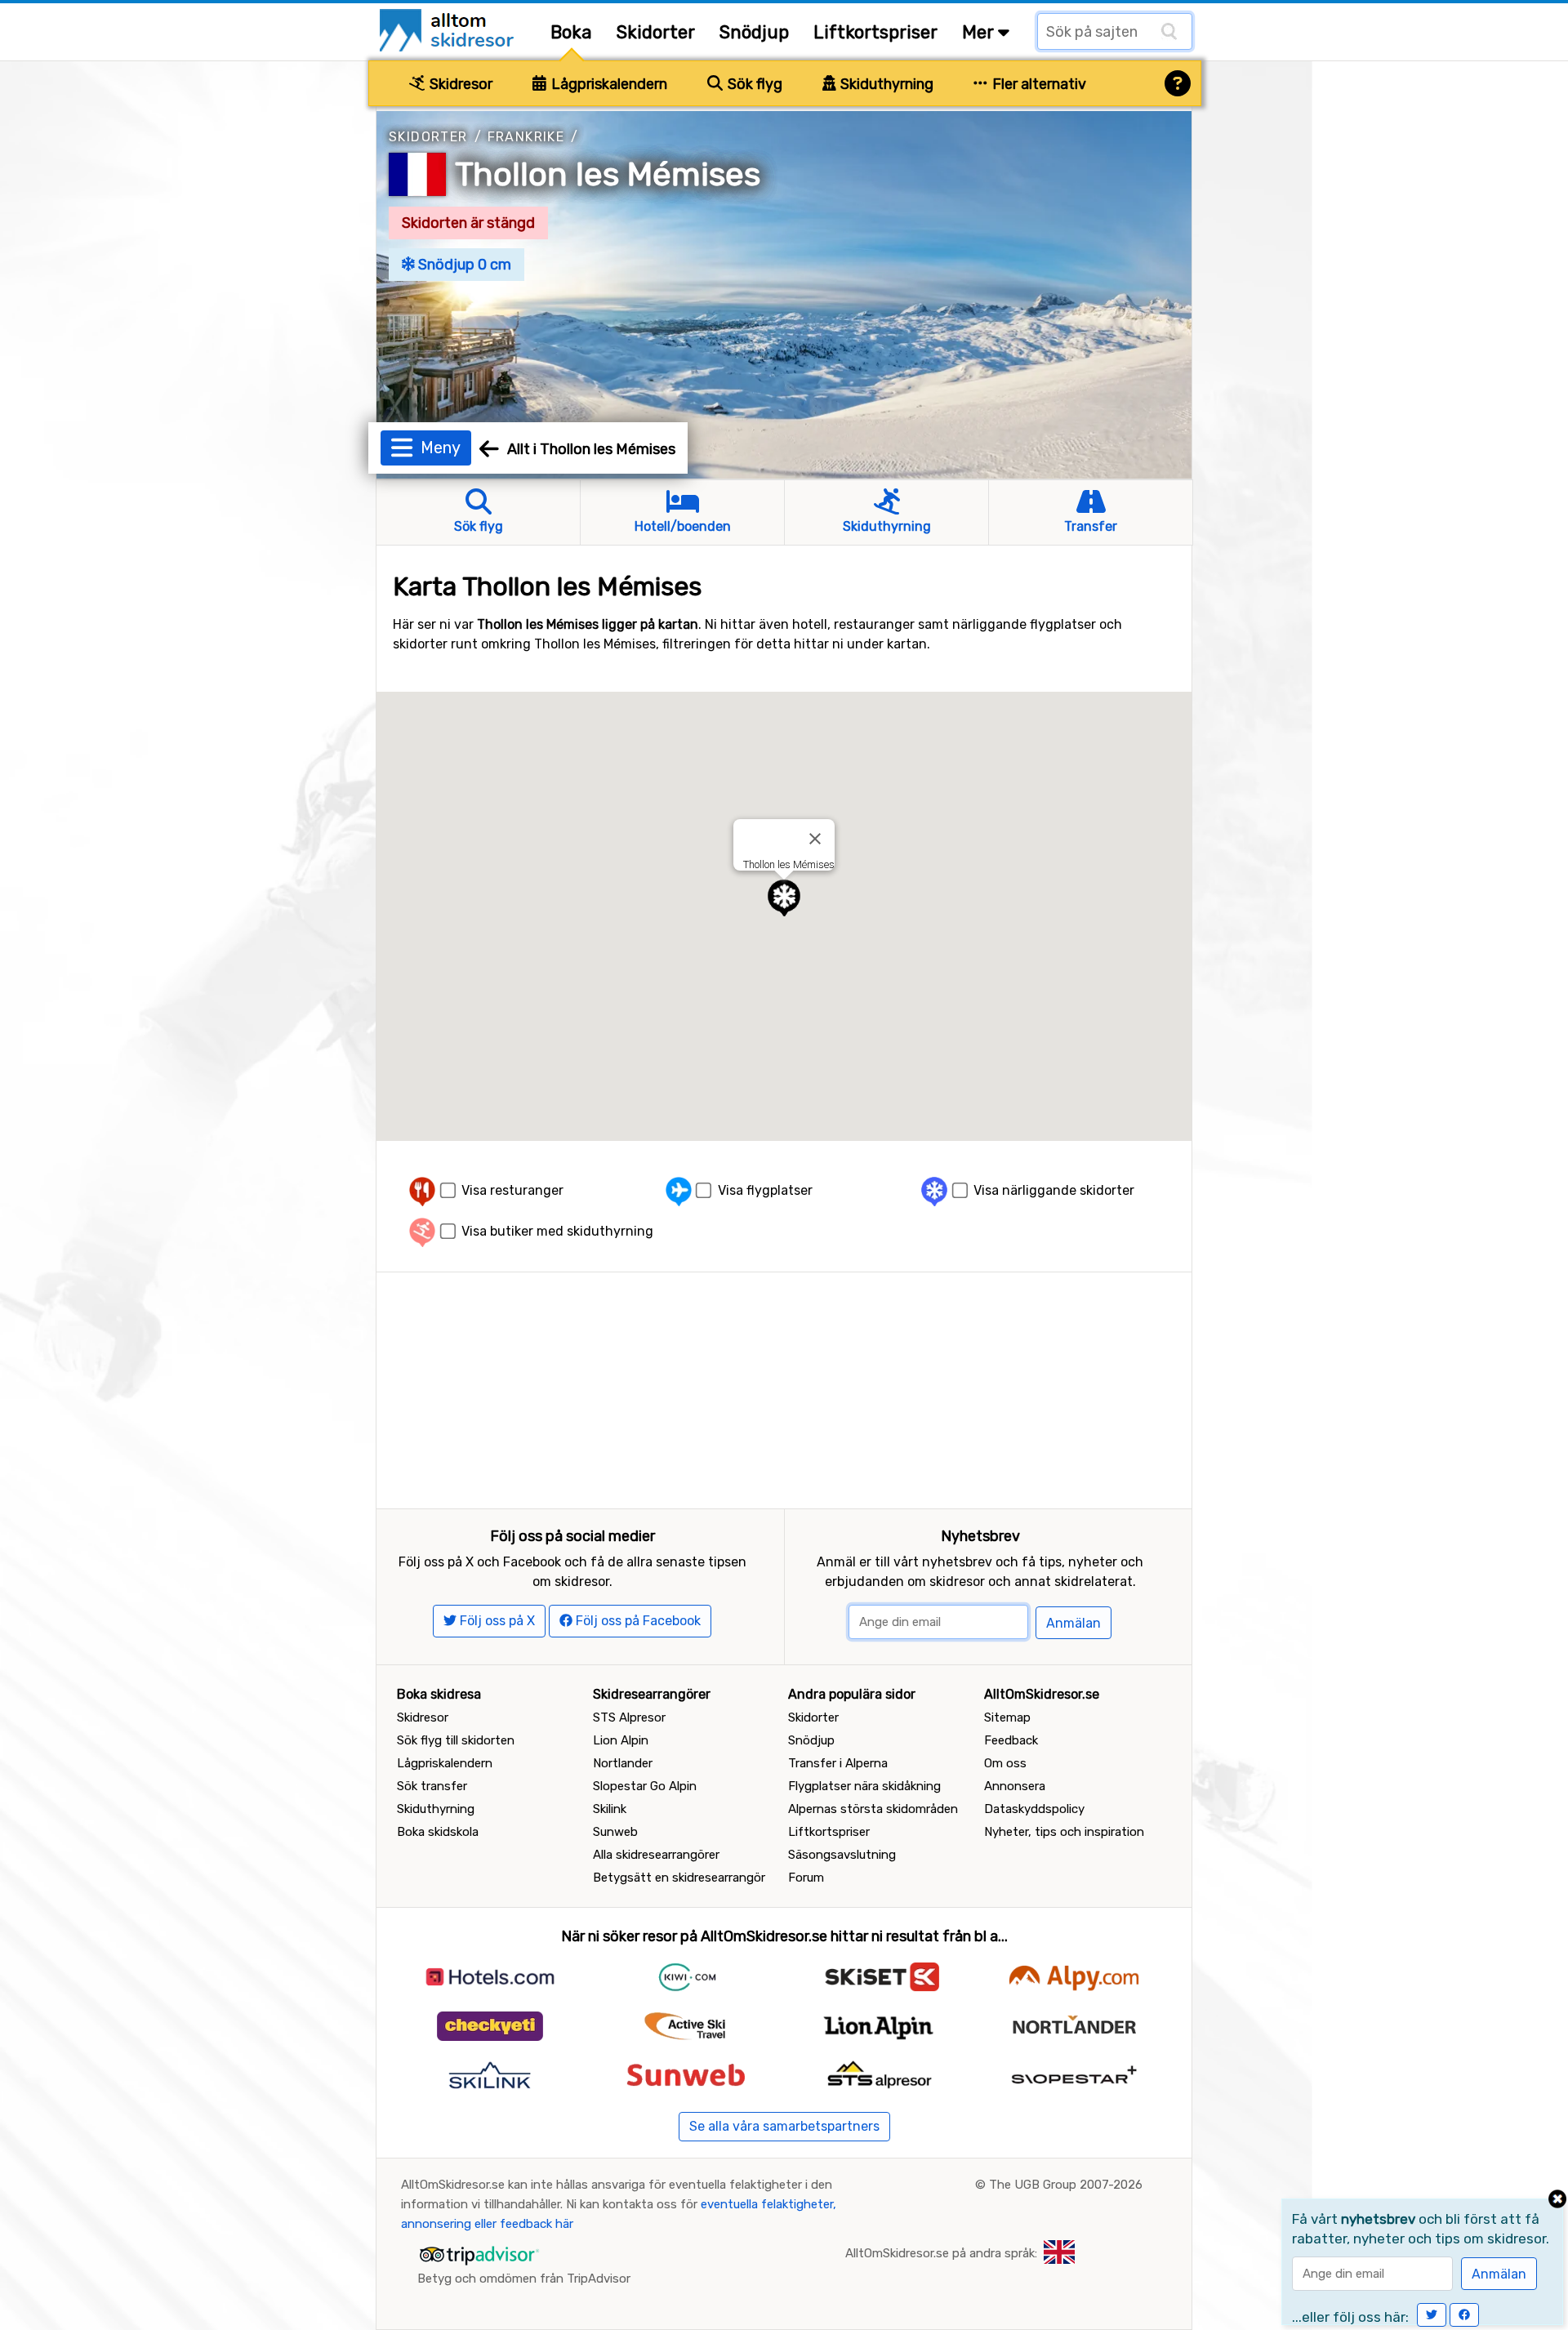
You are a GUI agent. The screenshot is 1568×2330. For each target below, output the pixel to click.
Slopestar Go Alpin (645, 1786)
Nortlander (623, 1763)
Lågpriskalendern (608, 84)
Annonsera (1015, 1786)
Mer (980, 32)
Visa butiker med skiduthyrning (557, 1231)
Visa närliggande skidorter (1054, 1190)
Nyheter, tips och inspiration (1064, 1832)
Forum (806, 1878)
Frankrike (526, 137)
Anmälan (1074, 1623)
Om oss (1005, 1763)
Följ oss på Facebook (637, 1621)
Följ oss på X (496, 1621)
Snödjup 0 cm (463, 265)
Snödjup (754, 32)
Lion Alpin (621, 1740)
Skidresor (459, 84)
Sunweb (615, 1832)
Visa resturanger (512, 1190)
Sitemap (1007, 1717)
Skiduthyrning (885, 84)
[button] (784, 898)
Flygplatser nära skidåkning (864, 1786)
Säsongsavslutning (842, 1855)
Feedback (1011, 1740)
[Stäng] (815, 839)
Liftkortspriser (875, 32)
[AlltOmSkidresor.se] (449, 29)
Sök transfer (432, 1786)
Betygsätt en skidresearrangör (679, 1878)
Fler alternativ (1038, 84)
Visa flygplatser (765, 1190)
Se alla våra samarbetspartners (784, 2126)
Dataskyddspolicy (1034, 1809)
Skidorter (656, 32)
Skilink (610, 1809)
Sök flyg (753, 84)
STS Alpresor (629, 1717)
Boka (571, 32)
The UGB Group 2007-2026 (1066, 2185)
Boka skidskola (438, 1832)
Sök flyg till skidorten (456, 1740)
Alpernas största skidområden (873, 1809)
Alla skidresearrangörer (656, 1855)
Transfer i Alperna (838, 1763)
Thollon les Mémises (608, 174)
